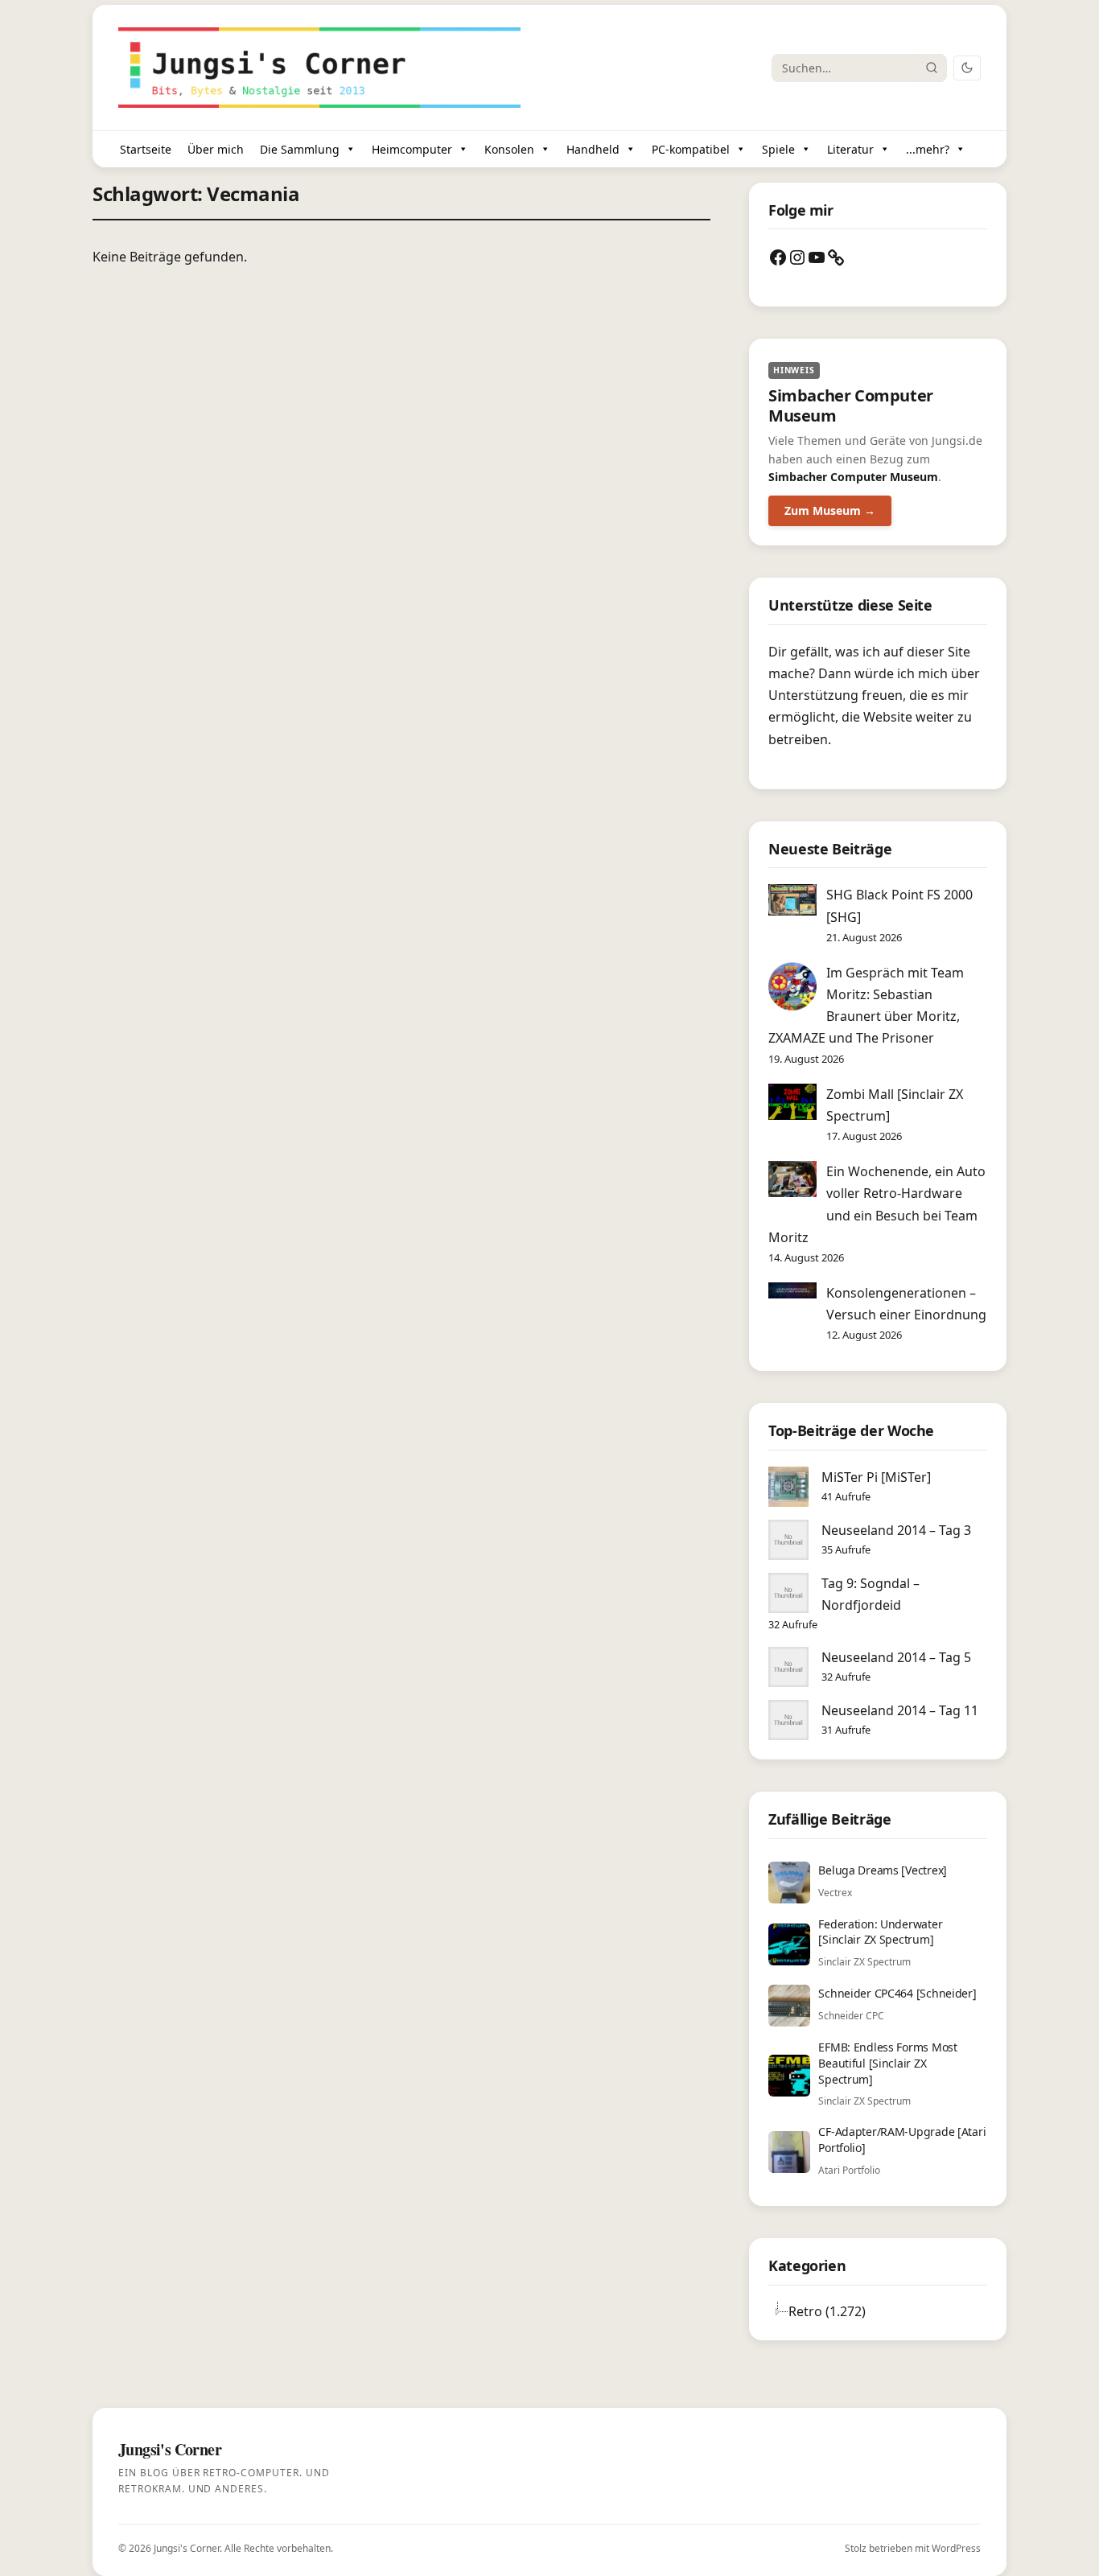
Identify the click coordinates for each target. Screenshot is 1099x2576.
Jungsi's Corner (187, 2548)
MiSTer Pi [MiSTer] (876, 1477)
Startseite (146, 149)
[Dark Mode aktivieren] (967, 68)
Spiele (778, 149)
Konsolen (509, 149)
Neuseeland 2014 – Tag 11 (900, 1710)
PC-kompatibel (691, 149)
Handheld (593, 149)
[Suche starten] (932, 68)
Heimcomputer (412, 149)
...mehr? (928, 149)
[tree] (878, 2311)
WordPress (956, 2548)
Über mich (216, 149)
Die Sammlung (300, 149)
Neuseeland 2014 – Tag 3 (896, 1530)
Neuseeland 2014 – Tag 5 (896, 1657)
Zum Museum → (830, 510)
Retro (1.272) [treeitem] (827, 2311)
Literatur (850, 149)
